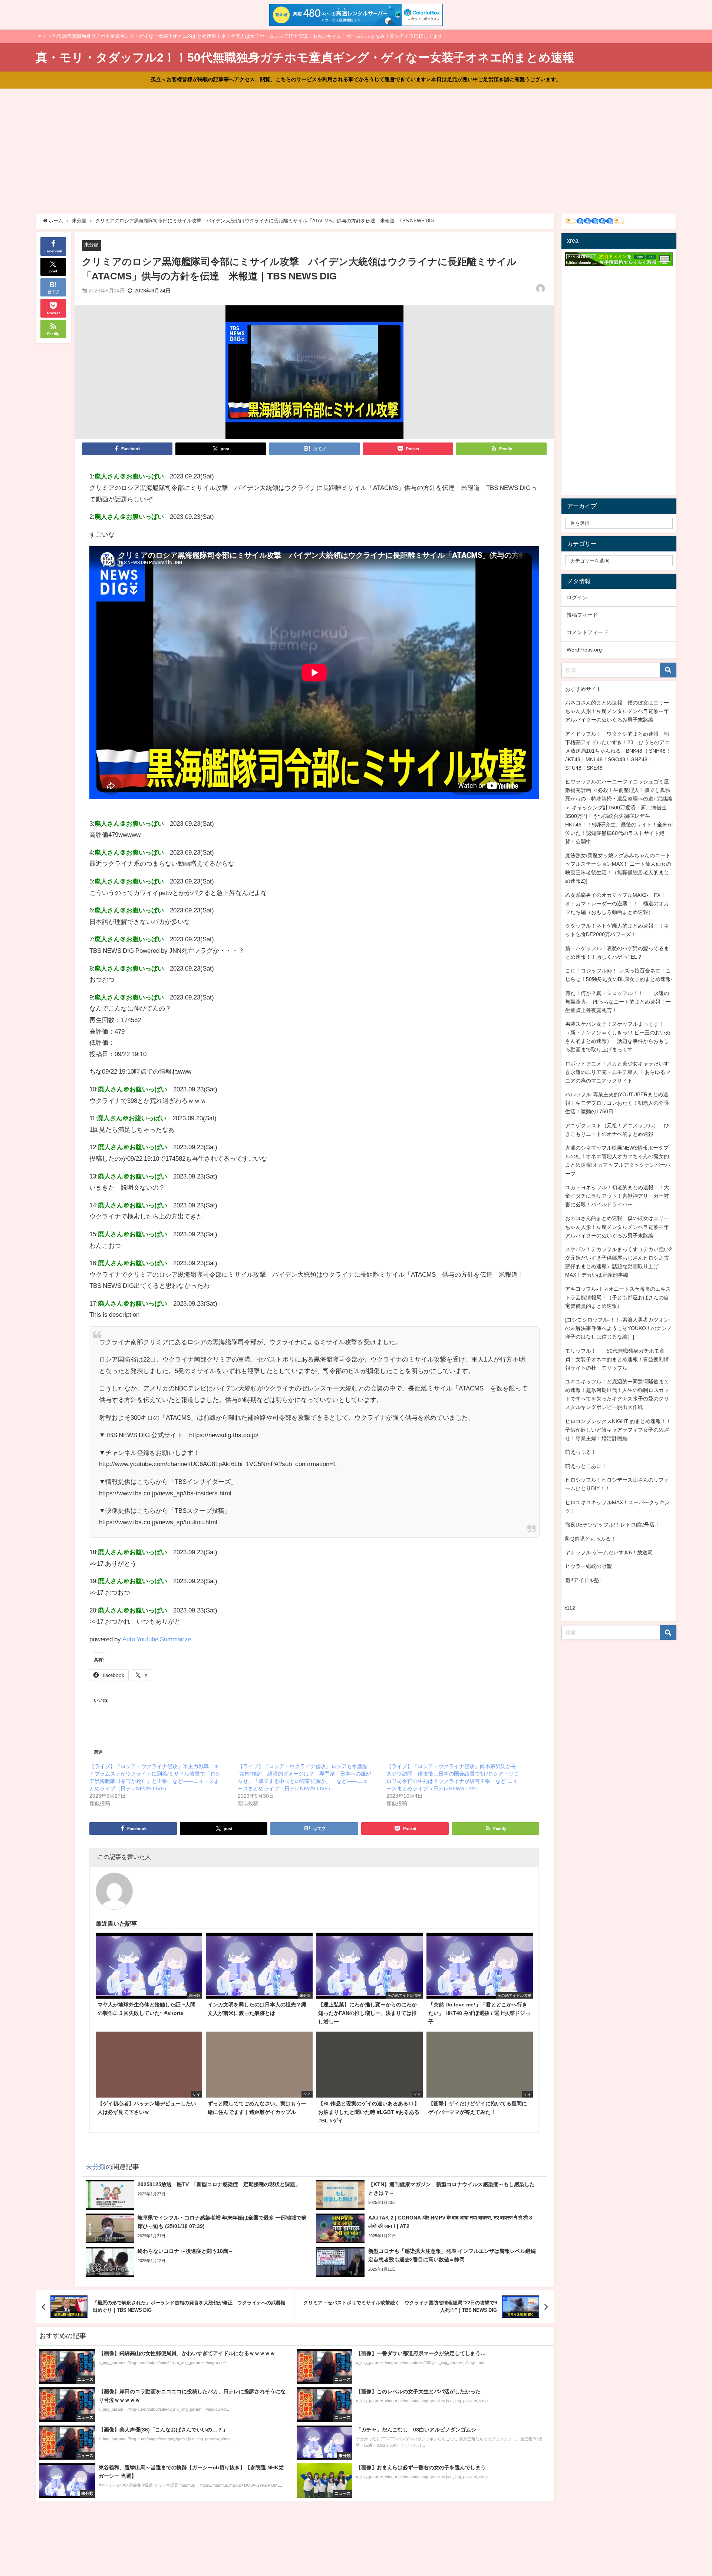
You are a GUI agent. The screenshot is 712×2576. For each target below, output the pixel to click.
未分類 (91, 245)
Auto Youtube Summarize (157, 1639)
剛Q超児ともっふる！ (591, 1539)
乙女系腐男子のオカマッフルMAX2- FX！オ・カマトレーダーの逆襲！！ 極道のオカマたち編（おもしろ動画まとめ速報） (617, 904)
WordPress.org (584, 650)
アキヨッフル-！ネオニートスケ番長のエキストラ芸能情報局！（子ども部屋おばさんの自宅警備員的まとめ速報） (618, 1297)
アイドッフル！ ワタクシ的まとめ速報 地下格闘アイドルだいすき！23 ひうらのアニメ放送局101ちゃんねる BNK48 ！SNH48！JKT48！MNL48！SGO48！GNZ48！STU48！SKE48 (618, 751)
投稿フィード (582, 615)
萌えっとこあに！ (586, 1466)
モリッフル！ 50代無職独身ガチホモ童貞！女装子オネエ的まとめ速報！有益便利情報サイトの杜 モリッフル (617, 1359)
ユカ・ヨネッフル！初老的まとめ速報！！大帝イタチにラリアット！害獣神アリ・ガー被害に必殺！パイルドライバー (617, 1196)
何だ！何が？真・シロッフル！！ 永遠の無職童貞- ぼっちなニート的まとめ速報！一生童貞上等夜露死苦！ (618, 1002)
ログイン (577, 597)
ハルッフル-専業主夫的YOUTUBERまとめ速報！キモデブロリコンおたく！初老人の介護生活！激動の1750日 (617, 1103)
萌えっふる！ (581, 1452)
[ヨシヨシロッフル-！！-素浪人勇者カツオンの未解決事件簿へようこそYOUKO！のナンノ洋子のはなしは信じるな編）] (619, 1328)
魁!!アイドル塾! (583, 1580)
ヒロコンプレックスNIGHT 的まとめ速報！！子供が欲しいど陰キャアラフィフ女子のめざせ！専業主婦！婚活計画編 (618, 1430)
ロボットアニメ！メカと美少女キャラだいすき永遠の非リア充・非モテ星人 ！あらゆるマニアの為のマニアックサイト (618, 1072)
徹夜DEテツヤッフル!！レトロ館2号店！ (612, 1525)
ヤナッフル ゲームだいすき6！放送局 (609, 1552)
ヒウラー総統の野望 (589, 1566)
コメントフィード (587, 632)
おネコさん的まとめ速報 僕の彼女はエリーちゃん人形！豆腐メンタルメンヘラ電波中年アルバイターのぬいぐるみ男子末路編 (617, 711)
